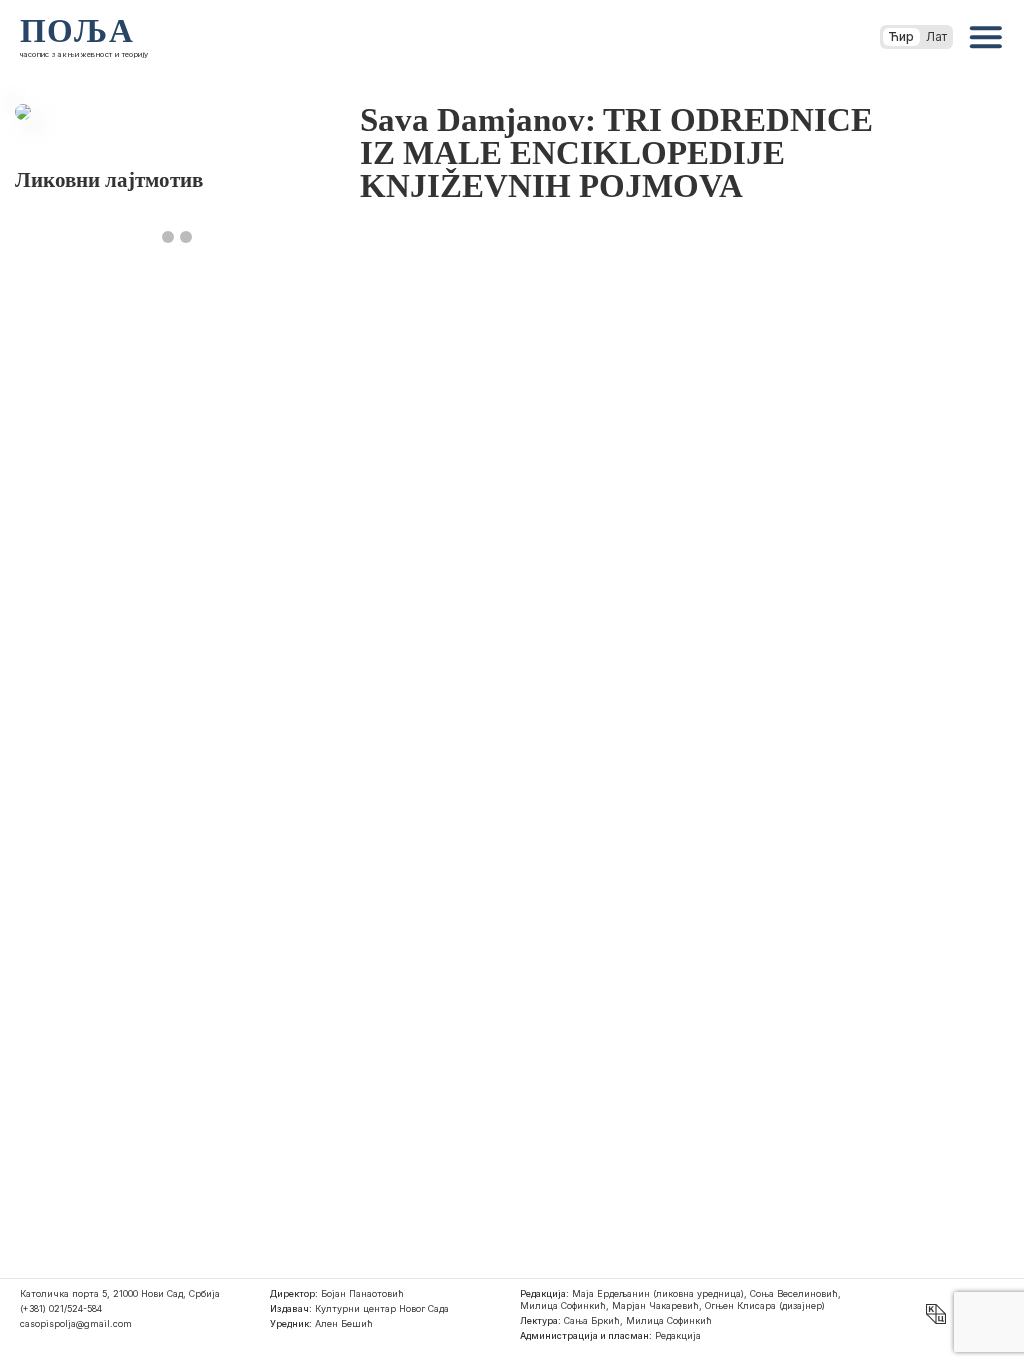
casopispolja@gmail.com (76, 1323)
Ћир (901, 36)
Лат (936, 36)
